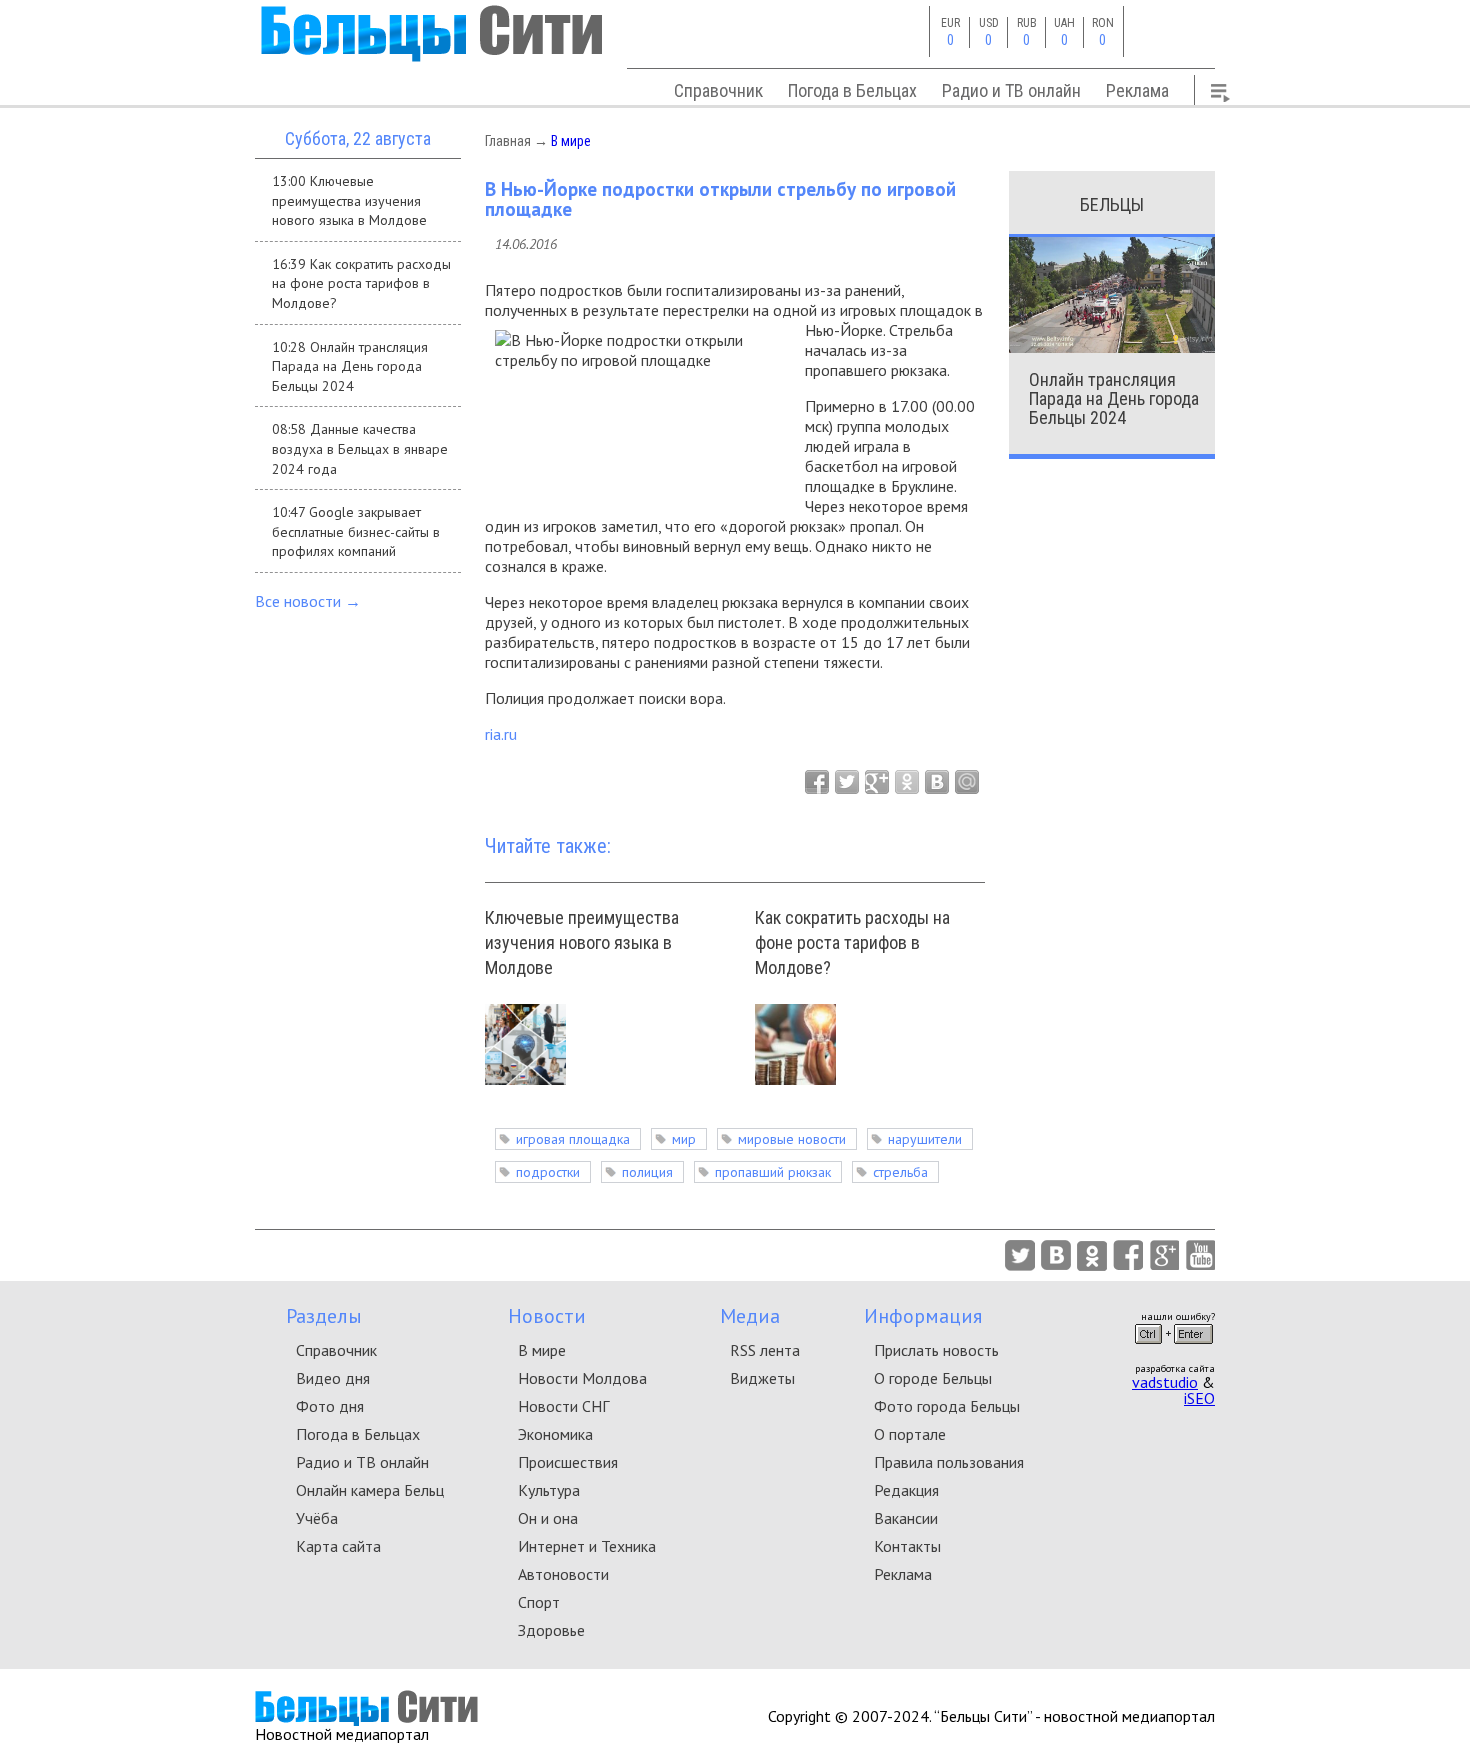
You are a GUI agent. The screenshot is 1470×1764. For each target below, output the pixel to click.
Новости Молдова (582, 1378)
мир (684, 1139)
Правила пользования (949, 1462)
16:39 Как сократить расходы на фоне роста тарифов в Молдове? (361, 283)
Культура (549, 1490)
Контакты (907, 1546)
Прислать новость (936, 1350)
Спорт (539, 1602)
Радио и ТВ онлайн (1011, 90)
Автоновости (563, 1574)
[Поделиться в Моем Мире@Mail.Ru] (967, 782)
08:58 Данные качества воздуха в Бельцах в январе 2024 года (360, 448)
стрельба (900, 1172)
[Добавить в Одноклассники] (907, 782)
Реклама (1137, 90)
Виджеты (762, 1378)
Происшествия (568, 1462)
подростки (548, 1172)
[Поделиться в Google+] (877, 782)
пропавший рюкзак (773, 1172)
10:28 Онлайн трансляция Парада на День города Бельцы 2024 (350, 366)
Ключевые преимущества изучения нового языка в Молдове (582, 942)
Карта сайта (338, 1546)
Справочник (718, 90)
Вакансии (906, 1518)
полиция (647, 1172)
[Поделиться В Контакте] (937, 782)
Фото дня (330, 1406)
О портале (910, 1434)
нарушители (925, 1139)
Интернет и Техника (587, 1546)
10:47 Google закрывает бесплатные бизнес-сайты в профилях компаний (356, 531)
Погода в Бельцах (852, 90)
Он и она (548, 1518)
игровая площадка (573, 1139)
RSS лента (765, 1350)
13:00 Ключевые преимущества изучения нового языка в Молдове (349, 200)
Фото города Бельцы (947, 1406)
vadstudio (1165, 1382)
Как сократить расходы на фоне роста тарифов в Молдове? (852, 942)
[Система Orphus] (1174, 1350)
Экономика (555, 1434)
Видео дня (333, 1378)
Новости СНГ (563, 1406)
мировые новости (792, 1139)
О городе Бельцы (933, 1378)
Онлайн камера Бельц (370, 1490)
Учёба (317, 1518)
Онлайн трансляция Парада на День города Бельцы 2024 (1114, 398)
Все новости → (308, 601)
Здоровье (551, 1630)
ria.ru (501, 734)
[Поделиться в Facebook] (817, 782)
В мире (571, 141)
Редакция (906, 1490)
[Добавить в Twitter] (847, 782)
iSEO (1199, 1398)
